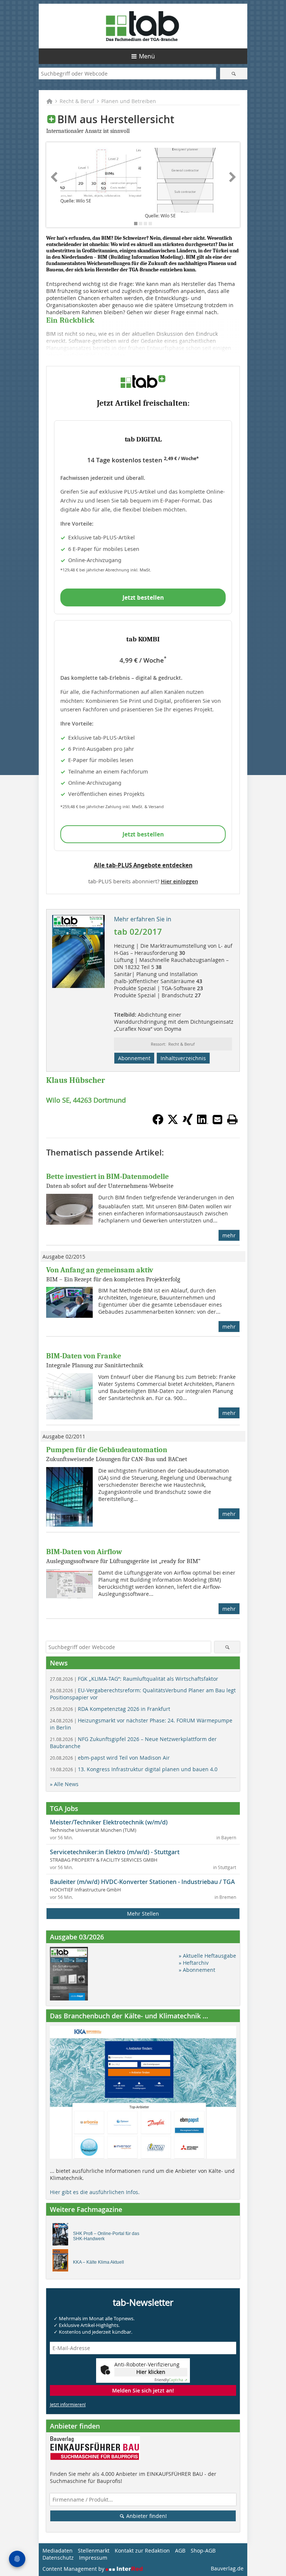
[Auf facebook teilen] (158, 1123)
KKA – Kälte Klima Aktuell (98, 2262)
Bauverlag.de (227, 2568)
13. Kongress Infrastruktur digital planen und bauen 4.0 (134, 1769)
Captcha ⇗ (171, 2380)
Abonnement (134, 1058)
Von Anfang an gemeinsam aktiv (100, 1270)
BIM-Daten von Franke (84, 1356)
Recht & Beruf (77, 101)
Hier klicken (151, 2372)
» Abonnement (197, 1970)
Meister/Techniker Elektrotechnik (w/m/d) (109, 1822)
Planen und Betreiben (129, 101)
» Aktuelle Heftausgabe (207, 1956)
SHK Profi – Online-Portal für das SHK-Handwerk (106, 2236)
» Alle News (64, 1784)
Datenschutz (58, 2558)
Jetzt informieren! (68, 2404)
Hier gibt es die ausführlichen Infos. (95, 2192)
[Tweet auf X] (173, 1123)
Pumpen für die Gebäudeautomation (107, 1450)
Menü (147, 56)
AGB (180, 2551)
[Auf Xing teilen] (188, 1123)
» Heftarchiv (194, 1963)
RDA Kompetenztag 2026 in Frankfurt (110, 1709)
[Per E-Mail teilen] (217, 1119)
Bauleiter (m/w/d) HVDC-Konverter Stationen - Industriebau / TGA (142, 1882)
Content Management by (74, 2569)
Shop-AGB (203, 2551)
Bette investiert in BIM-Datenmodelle (107, 1177)
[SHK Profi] (62, 2236)
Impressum (93, 2558)
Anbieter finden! (146, 2516)
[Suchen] (234, 74)
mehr (229, 1235)
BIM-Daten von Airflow (84, 1552)
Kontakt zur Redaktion (142, 2551)
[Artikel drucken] (232, 1119)
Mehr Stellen (143, 1914)
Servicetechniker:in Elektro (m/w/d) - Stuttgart (115, 1852)
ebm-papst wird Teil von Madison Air (110, 1758)
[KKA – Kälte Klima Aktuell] (62, 2262)
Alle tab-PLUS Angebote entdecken (143, 865)
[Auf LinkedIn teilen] (203, 1123)
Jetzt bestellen (143, 597)
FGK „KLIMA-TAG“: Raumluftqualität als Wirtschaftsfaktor (134, 1679)
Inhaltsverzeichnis (183, 1058)
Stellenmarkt (94, 2551)
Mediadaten (58, 2551)
